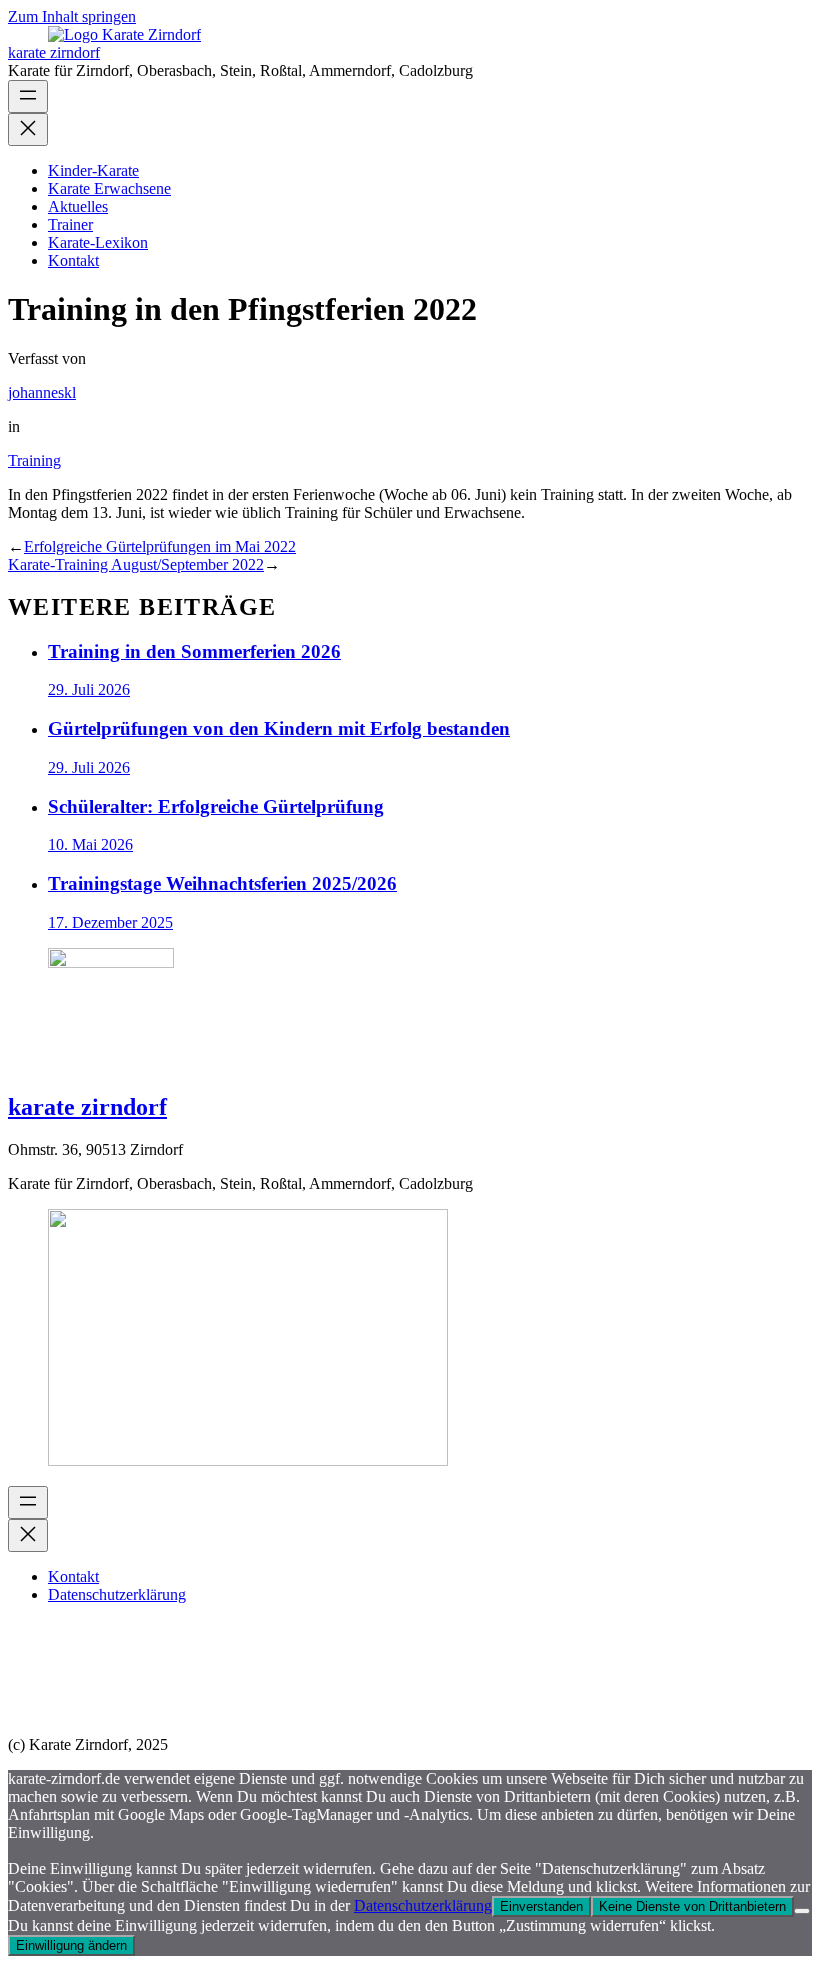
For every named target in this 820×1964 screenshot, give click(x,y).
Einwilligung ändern (71, 1945)
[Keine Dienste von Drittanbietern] (802, 1911)
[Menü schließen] (28, 129)
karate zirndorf (54, 52)
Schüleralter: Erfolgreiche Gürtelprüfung (216, 806)
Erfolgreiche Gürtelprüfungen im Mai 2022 (160, 546)
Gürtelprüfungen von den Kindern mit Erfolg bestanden (279, 728)
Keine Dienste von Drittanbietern (692, 1906)
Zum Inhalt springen (72, 16)
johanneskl (42, 392)
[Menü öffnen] (28, 96)
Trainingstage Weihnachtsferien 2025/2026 (222, 883)
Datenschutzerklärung (423, 1905)
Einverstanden (541, 1906)
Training (34, 460)
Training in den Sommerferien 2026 (194, 651)
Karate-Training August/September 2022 (136, 564)
